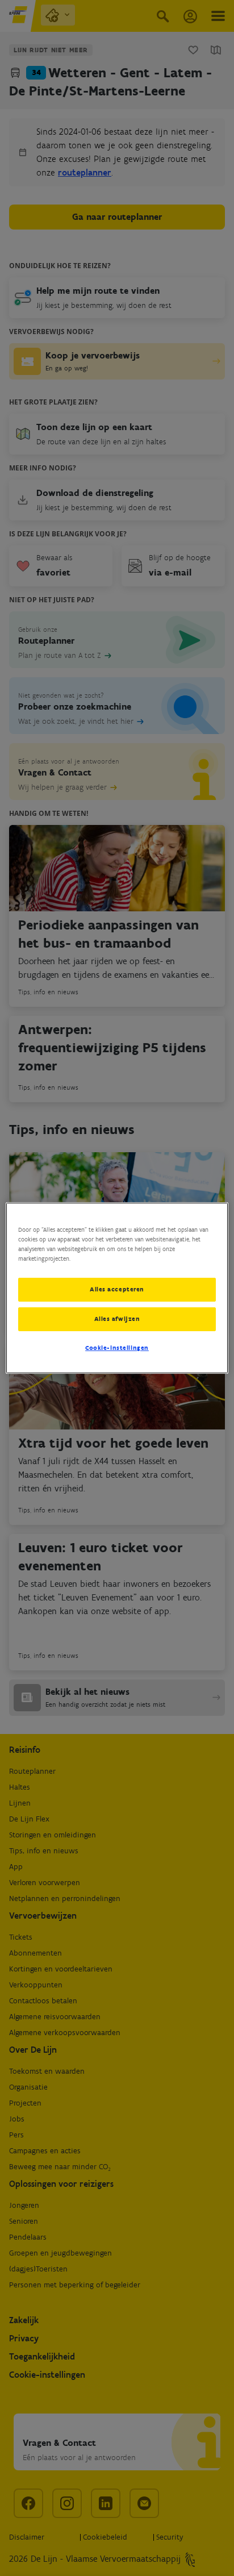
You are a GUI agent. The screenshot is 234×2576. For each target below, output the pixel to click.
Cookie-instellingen (117, 1348)
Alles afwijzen (117, 1319)
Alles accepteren (117, 1289)
